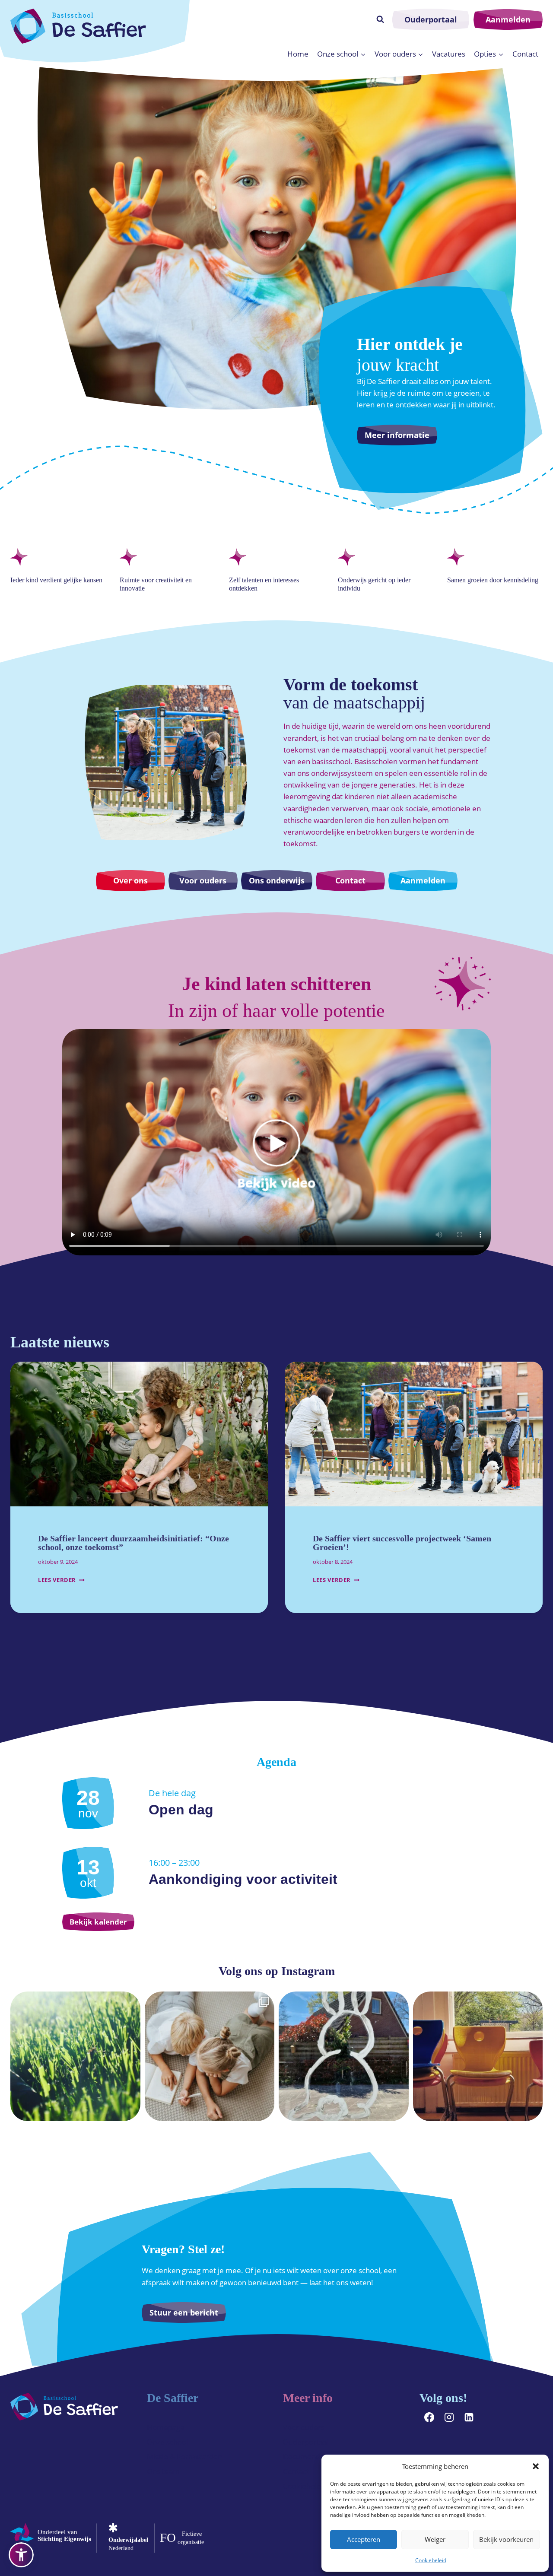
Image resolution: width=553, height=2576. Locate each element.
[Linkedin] (469, 2417)
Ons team (163, 2471)
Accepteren (364, 2539)
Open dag (181, 1810)
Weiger (435, 2539)
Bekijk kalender (98, 1922)
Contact (525, 54)
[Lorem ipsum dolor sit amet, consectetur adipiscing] (344, 2057)
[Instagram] (449, 2417)
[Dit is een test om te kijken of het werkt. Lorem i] (210, 2057)
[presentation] (139, 1434)
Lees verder (61, 1580)
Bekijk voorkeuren (506, 2539)
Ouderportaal (431, 19)
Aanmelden (508, 19)
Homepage (166, 2427)
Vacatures (449, 54)
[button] (536, 2466)
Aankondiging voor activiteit (243, 1879)
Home (298, 54)
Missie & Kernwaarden (184, 2457)
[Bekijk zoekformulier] (380, 19)
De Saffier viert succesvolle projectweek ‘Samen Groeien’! (402, 1543)
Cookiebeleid (431, 2560)
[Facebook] (429, 2417)
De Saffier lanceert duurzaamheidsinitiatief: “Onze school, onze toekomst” (133, 1543)
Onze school (167, 2442)
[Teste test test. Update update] (75, 2057)
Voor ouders (304, 2427)
